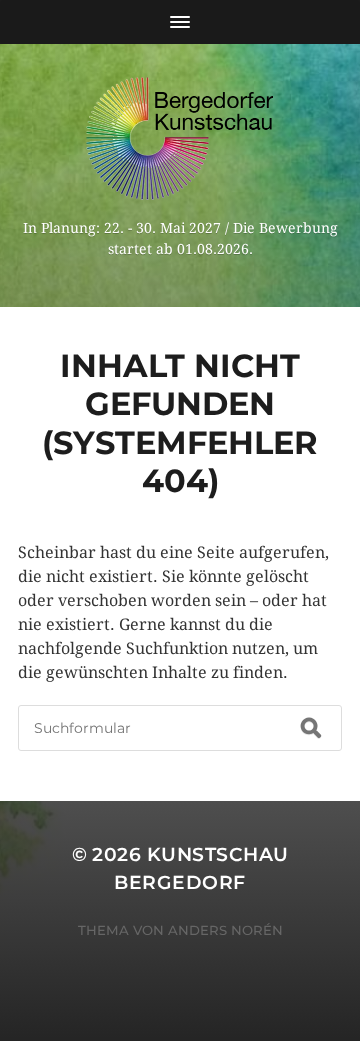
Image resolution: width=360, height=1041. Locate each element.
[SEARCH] (311, 728)
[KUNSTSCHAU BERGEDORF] (180, 138)
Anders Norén (225, 930)
